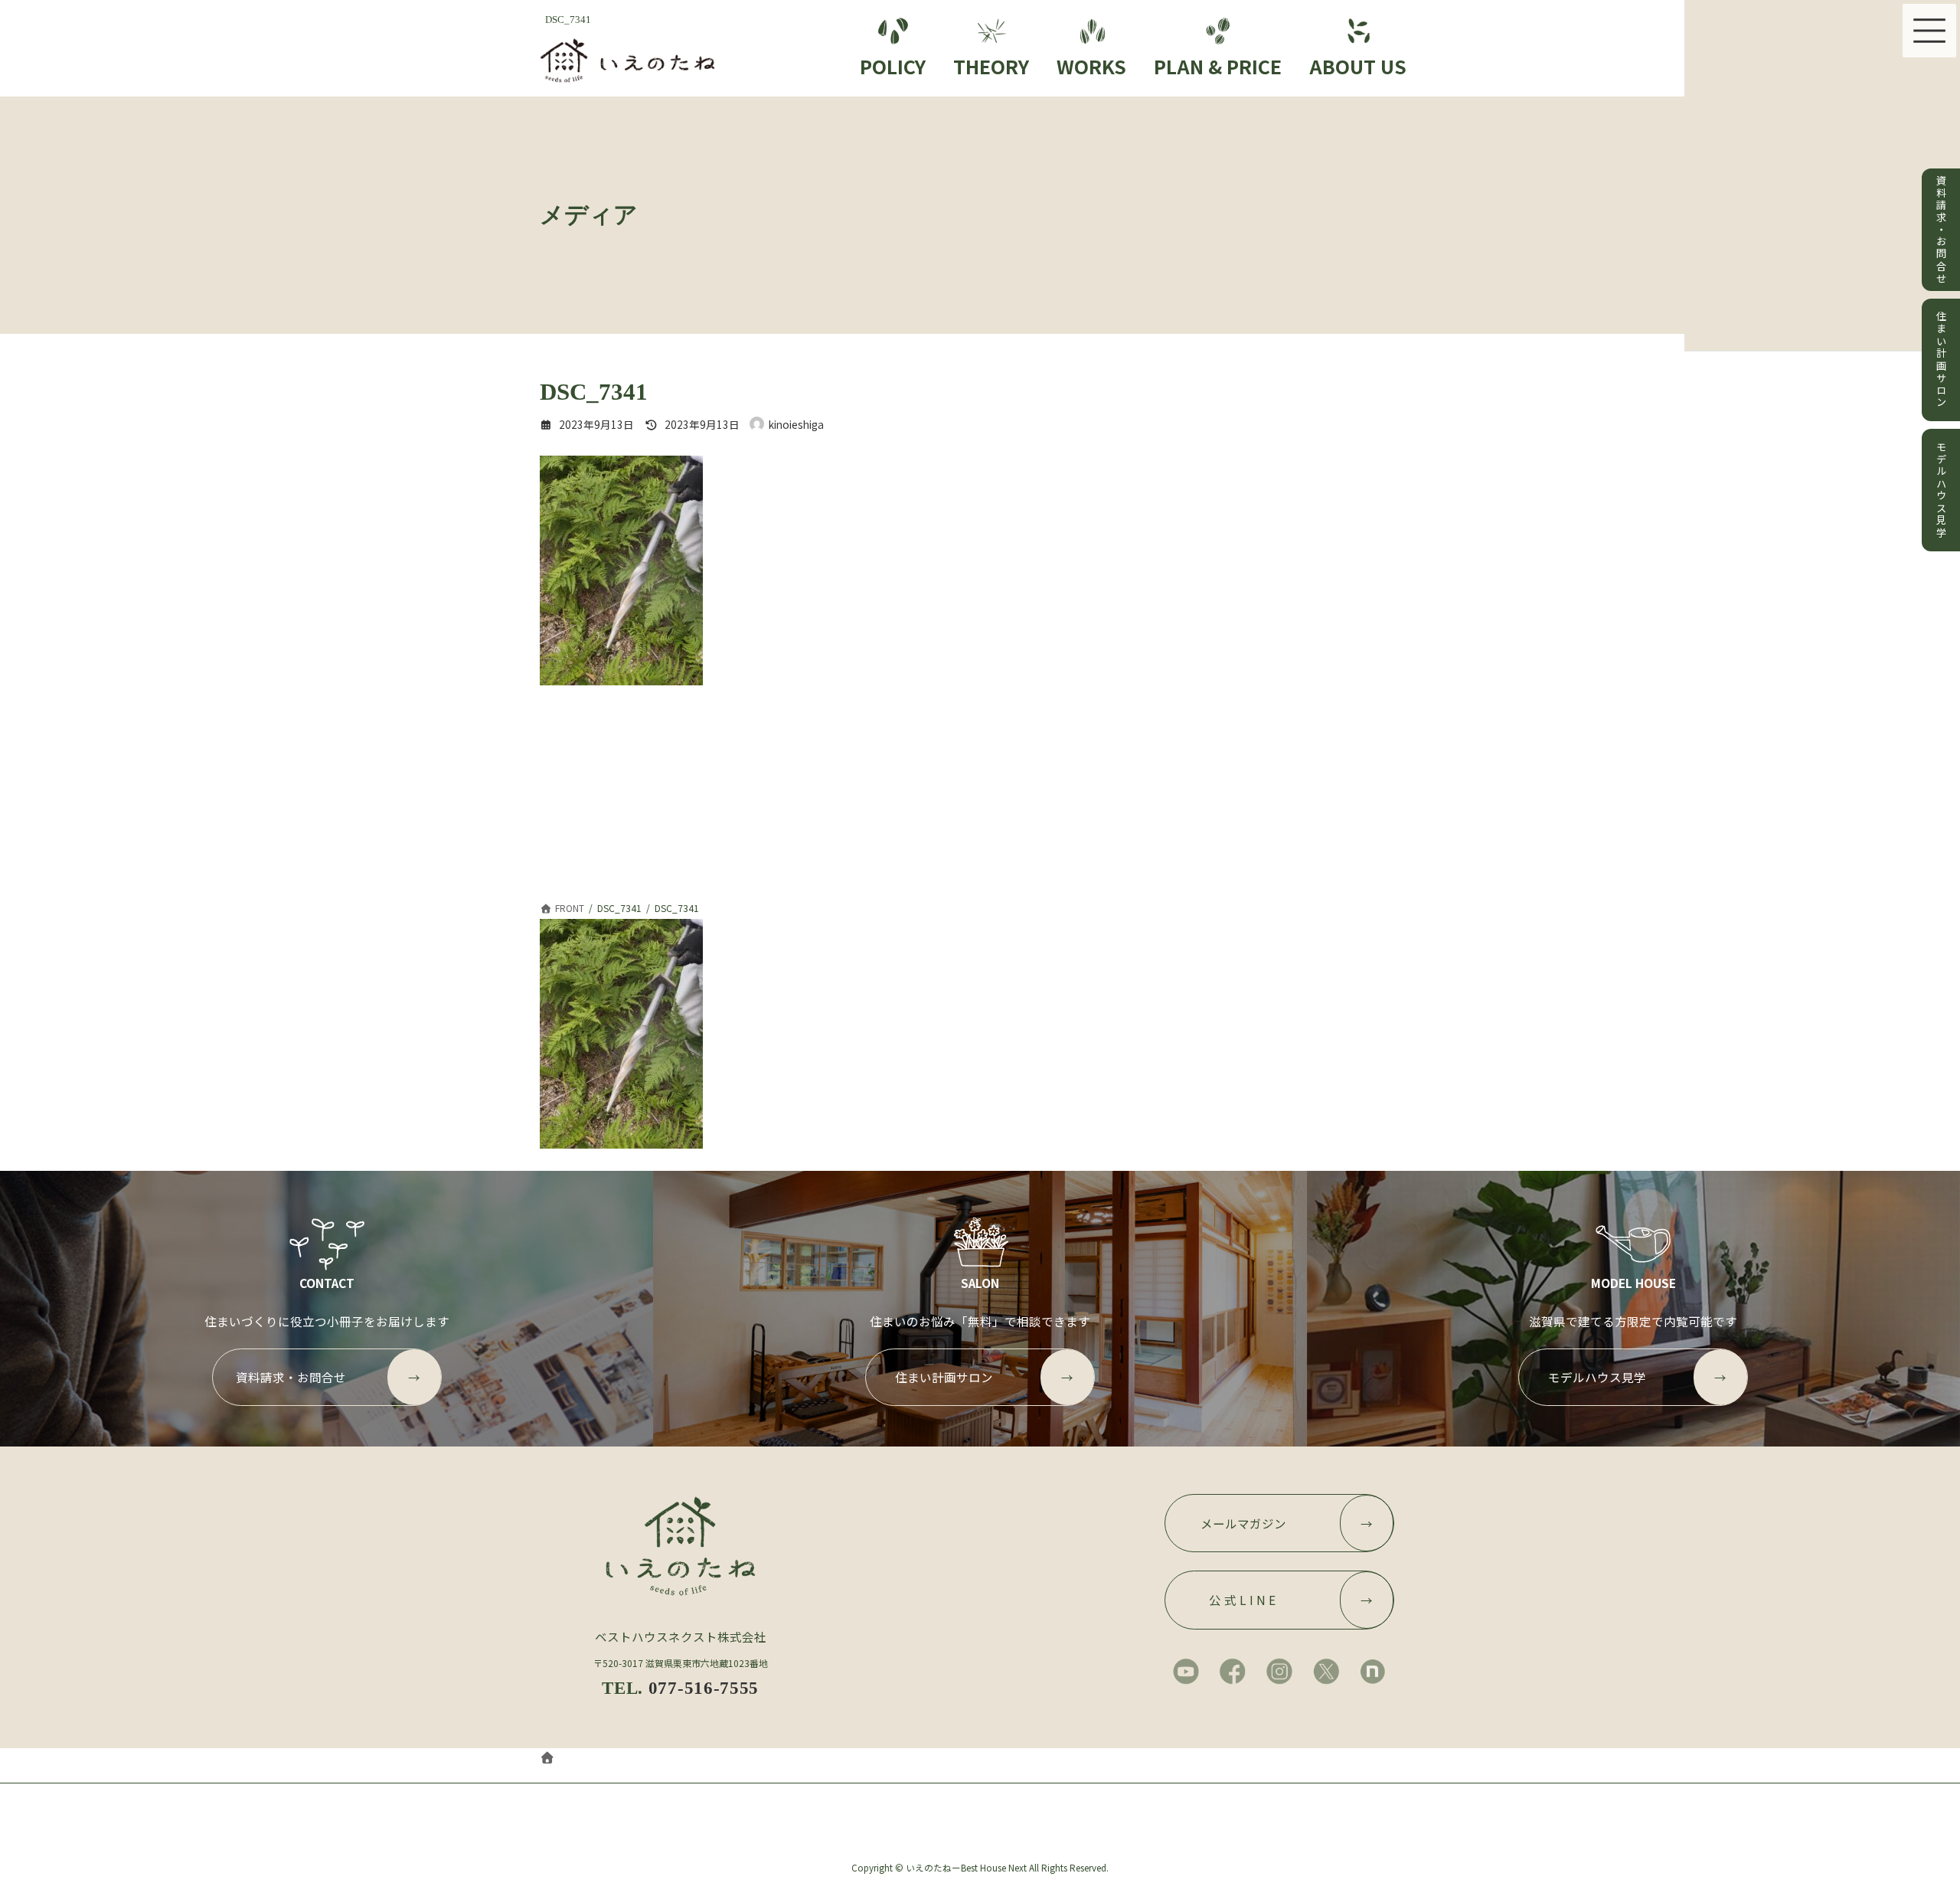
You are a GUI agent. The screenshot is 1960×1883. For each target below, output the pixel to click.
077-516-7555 (704, 1688)
